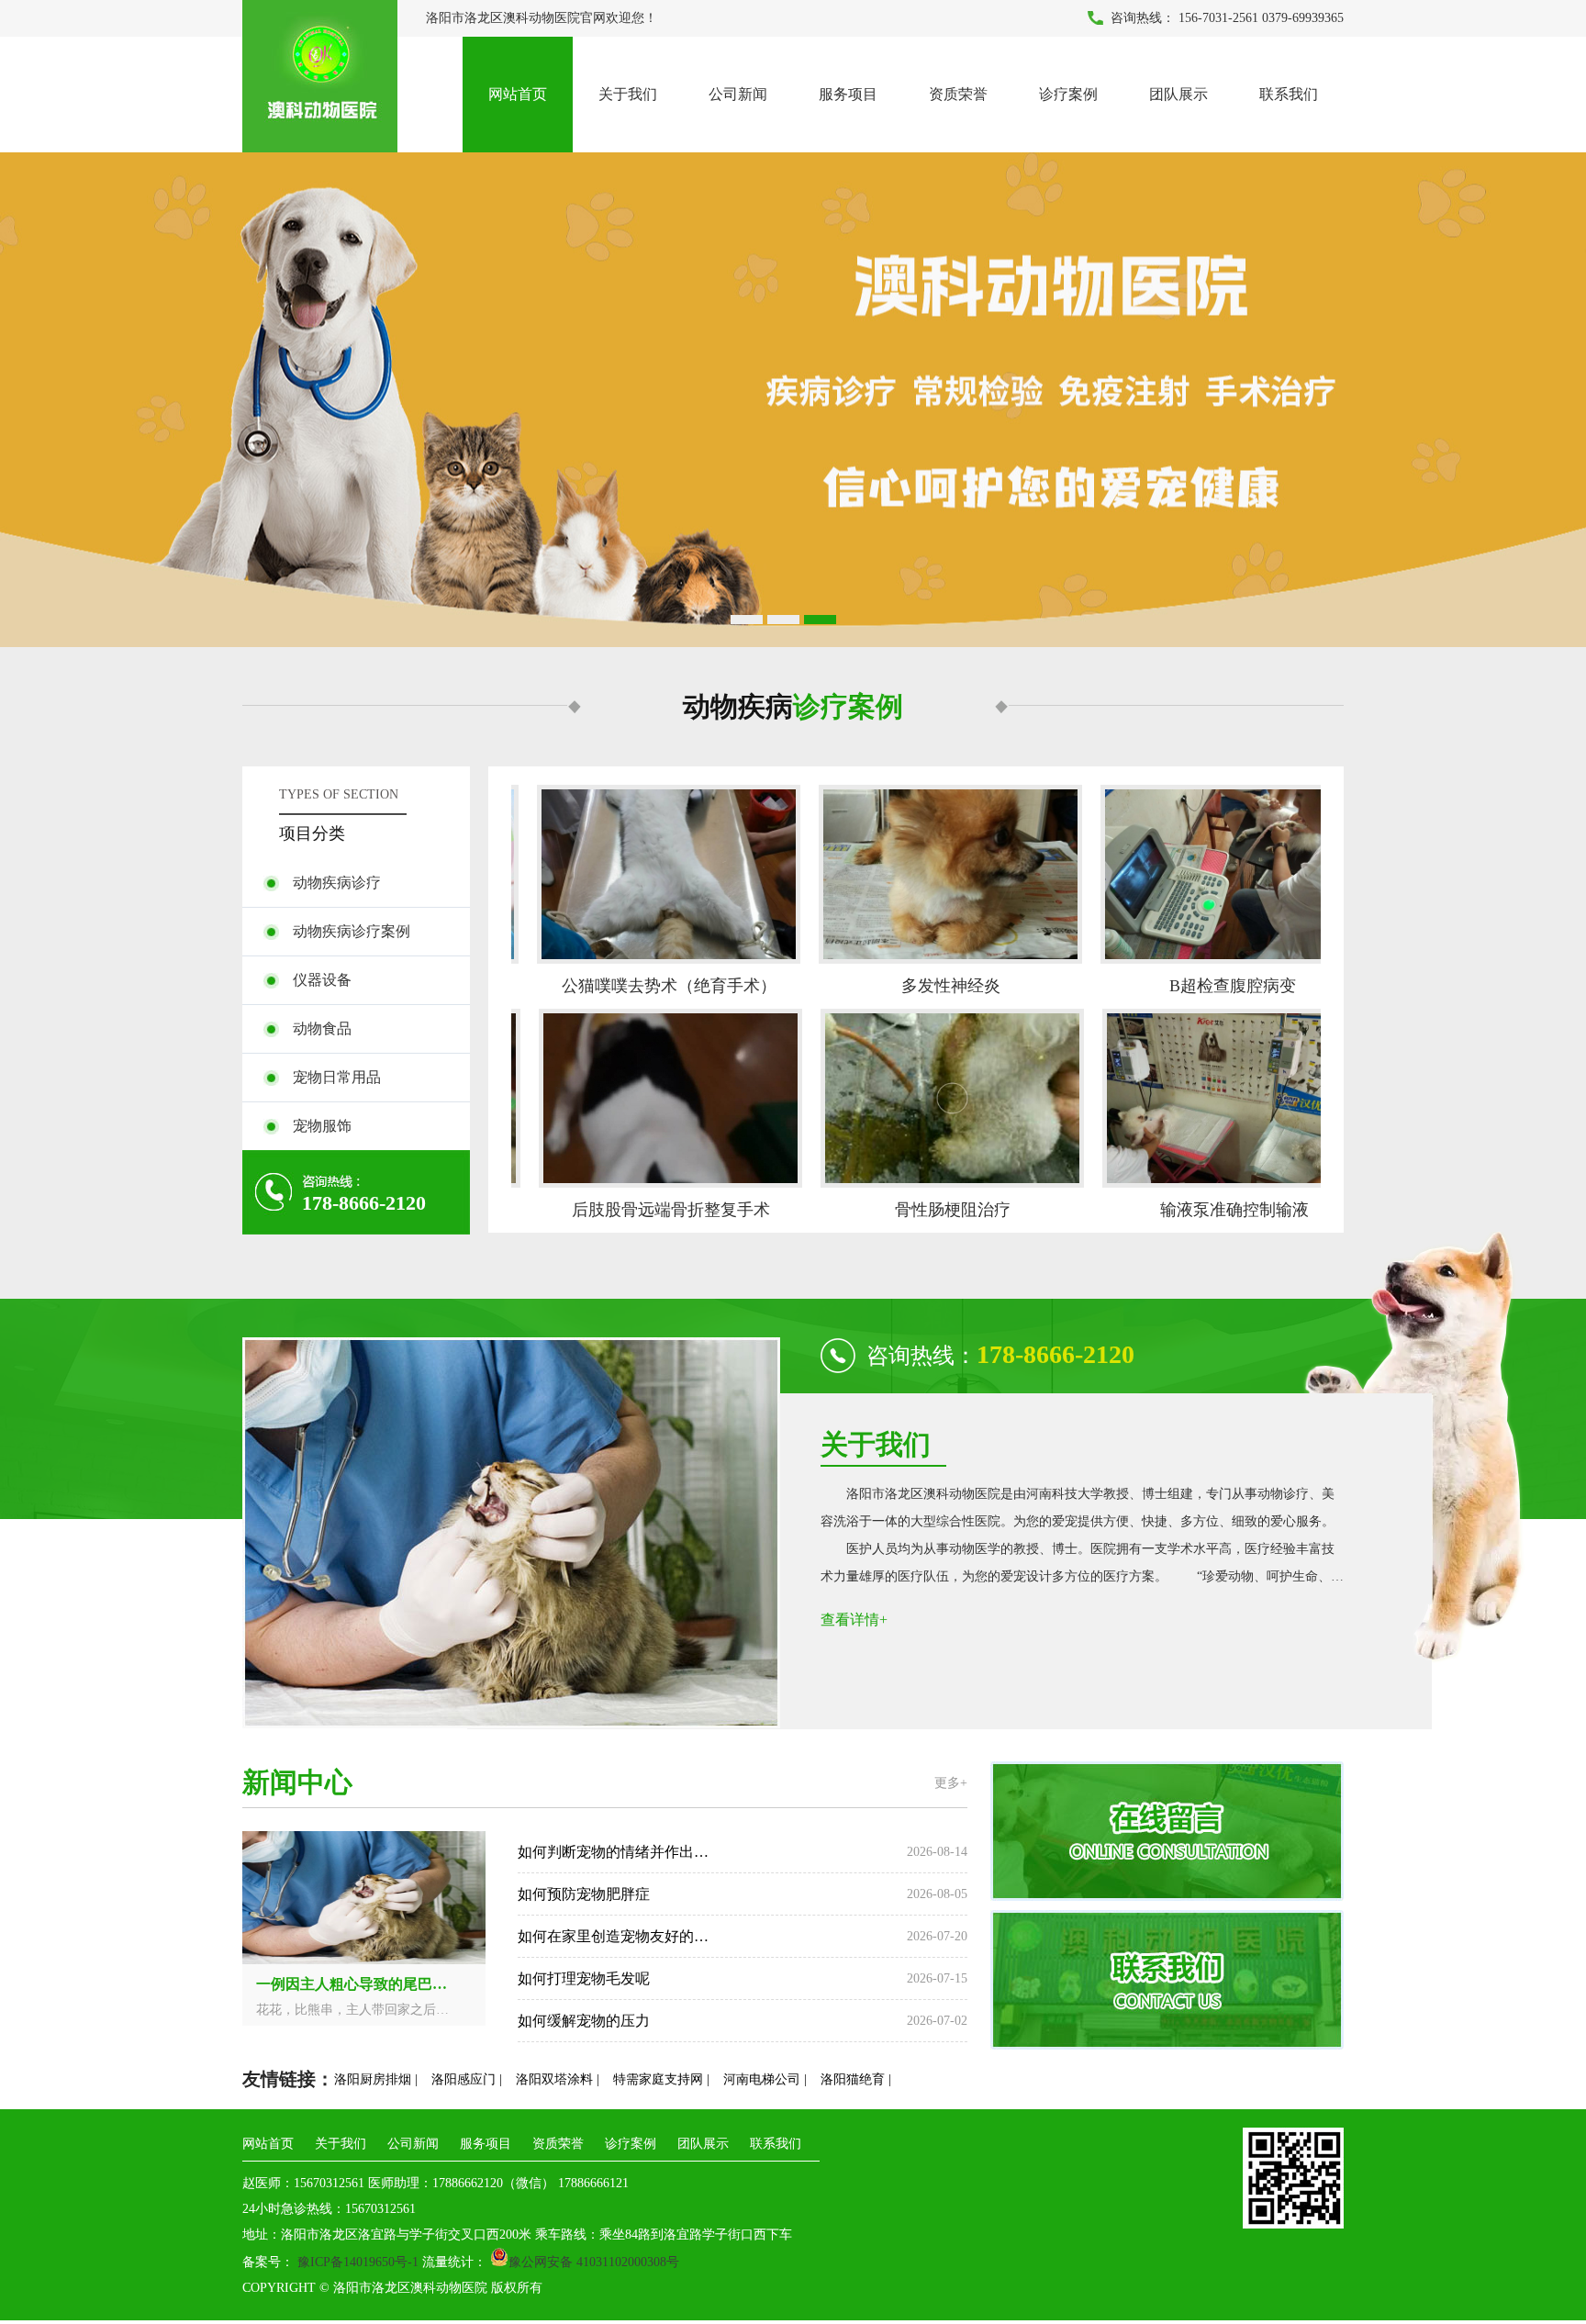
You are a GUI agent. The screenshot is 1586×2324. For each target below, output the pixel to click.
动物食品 (322, 1028)
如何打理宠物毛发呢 (584, 1978)
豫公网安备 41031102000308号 (594, 2262)
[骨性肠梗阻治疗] (912, 1098)
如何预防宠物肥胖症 (584, 1894)
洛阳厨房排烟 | (376, 2079)
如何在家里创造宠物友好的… (613, 1936)
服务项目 (848, 94)
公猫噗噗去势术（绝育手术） (629, 986)
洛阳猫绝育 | (856, 2079)
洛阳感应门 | (467, 2079)
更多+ (951, 1783)
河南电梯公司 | (765, 2079)
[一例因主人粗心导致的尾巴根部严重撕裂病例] (364, 1961)
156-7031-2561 (1218, 18)
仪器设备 (322, 980)
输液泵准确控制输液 (1194, 1210)
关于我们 (628, 94)
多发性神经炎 (910, 986)
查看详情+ (854, 1620)
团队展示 (1178, 94)
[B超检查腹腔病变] (1192, 874)
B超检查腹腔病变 (1192, 986)
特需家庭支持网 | (661, 2079)
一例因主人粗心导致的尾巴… (352, 1984)
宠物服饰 (322, 1126)
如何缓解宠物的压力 (584, 2021)
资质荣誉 (958, 94)
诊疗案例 (1068, 94)
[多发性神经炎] (910, 874)
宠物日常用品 (337, 1077)
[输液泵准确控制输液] (1194, 1098)
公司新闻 (738, 94)
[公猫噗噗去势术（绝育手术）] (628, 874)
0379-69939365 (1303, 18)
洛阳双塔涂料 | (558, 2079)
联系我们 (1289, 94)
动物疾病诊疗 (337, 883)
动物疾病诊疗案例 (352, 931)
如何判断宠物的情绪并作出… (613, 1852)
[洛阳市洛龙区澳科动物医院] (793, 400)
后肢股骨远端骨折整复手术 (631, 1210)
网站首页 (518, 94)
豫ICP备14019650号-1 (356, 2262)
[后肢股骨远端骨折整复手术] (630, 1098)
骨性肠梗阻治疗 (912, 1210)
